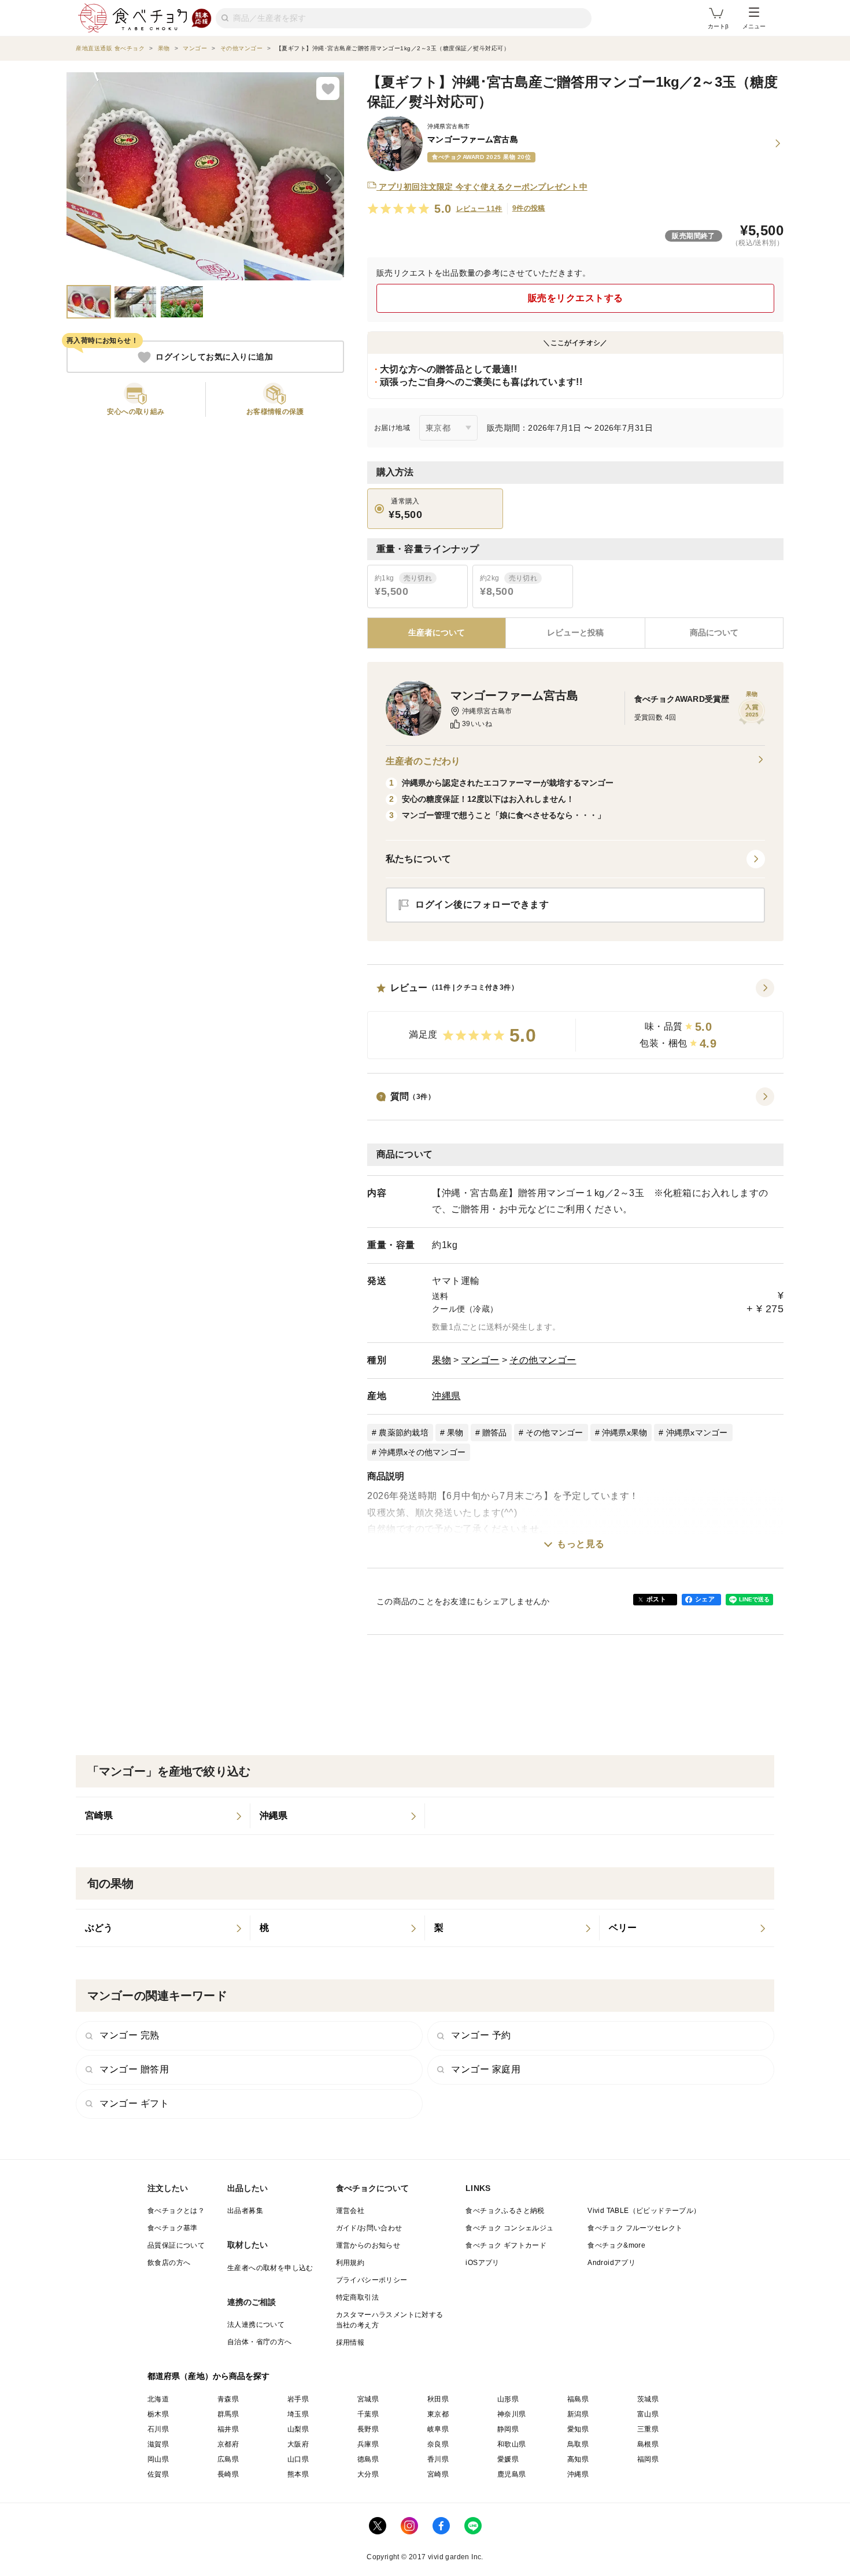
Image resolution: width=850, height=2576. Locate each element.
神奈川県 (512, 2414)
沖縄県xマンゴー (697, 1433)
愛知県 (578, 2429)
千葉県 (368, 2414)
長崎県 (228, 2474)
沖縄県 (446, 1396)
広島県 (228, 2459)
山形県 (508, 2399)
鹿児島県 (512, 2474)
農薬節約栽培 (404, 1433)
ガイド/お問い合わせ (369, 2228)
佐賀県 (158, 2474)
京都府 (228, 2444)
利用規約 (350, 2263)
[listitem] (163, 1816)
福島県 (578, 2399)
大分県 (368, 2474)
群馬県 (228, 2414)
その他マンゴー (543, 1360)
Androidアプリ (611, 2263)
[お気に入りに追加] (328, 88)
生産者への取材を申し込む (270, 2268)
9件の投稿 (529, 208)
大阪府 (298, 2444)
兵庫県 (368, 2444)
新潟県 (578, 2414)
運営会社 (350, 2211)
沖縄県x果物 (625, 1433)
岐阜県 (438, 2429)
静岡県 (508, 2429)
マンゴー (481, 1360)
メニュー (754, 26)
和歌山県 (512, 2444)
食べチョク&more (616, 2245)
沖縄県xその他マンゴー (422, 1452)
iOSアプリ (482, 2263)
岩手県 (298, 2399)
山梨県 (298, 2429)
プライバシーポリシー (372, 2280)
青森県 (228, 2399)
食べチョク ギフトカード (506, 2245)
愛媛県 (508, 2459)
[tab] (575, 633)
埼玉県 (298, 2414)
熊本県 (298, 2474)
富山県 (648, 2414)
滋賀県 (158, 2444)
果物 (441, 1360)
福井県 (228, 2429)
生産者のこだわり (423, 761)
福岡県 (648, 2459)
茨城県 (648, 2399)
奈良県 (438, 2444)
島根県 (648, 2444)
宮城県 (368, 2399)
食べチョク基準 (173, 2228)
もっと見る (581, 1544)
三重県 (648, 2429)
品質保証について (176, 2245)
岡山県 (158, 2459)
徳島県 (368, 2459)
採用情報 (350, 2342)
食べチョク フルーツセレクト (635, 2228)
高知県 (578, 2459)
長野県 (368, 2429)
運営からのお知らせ (368, 2245)
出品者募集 (245, 2211)
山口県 (298, 2459)
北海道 (158, 2399)
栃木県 (158, 2414)
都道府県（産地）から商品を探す (209, 2376)
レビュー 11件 (479, 209)
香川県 (438, 2459)
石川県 (158, 2429)
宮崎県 (438, 2474)
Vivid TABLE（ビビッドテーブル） (644, 2211)
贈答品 (495, 1433)
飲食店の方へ (169, 2263)
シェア (705, 1599)
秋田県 (438, 2399)
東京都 (438, 2414)
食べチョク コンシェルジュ (509, 2228)
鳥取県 (578, 2444)
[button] (575, 1019)
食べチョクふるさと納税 (505, 2211)
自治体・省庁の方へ (260, 2342)
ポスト (656, 1599)
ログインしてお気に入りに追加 (214, 357)
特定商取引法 (357, 2297)
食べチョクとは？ (176, 2211)
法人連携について (256, 2325)
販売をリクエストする (576, 298)
